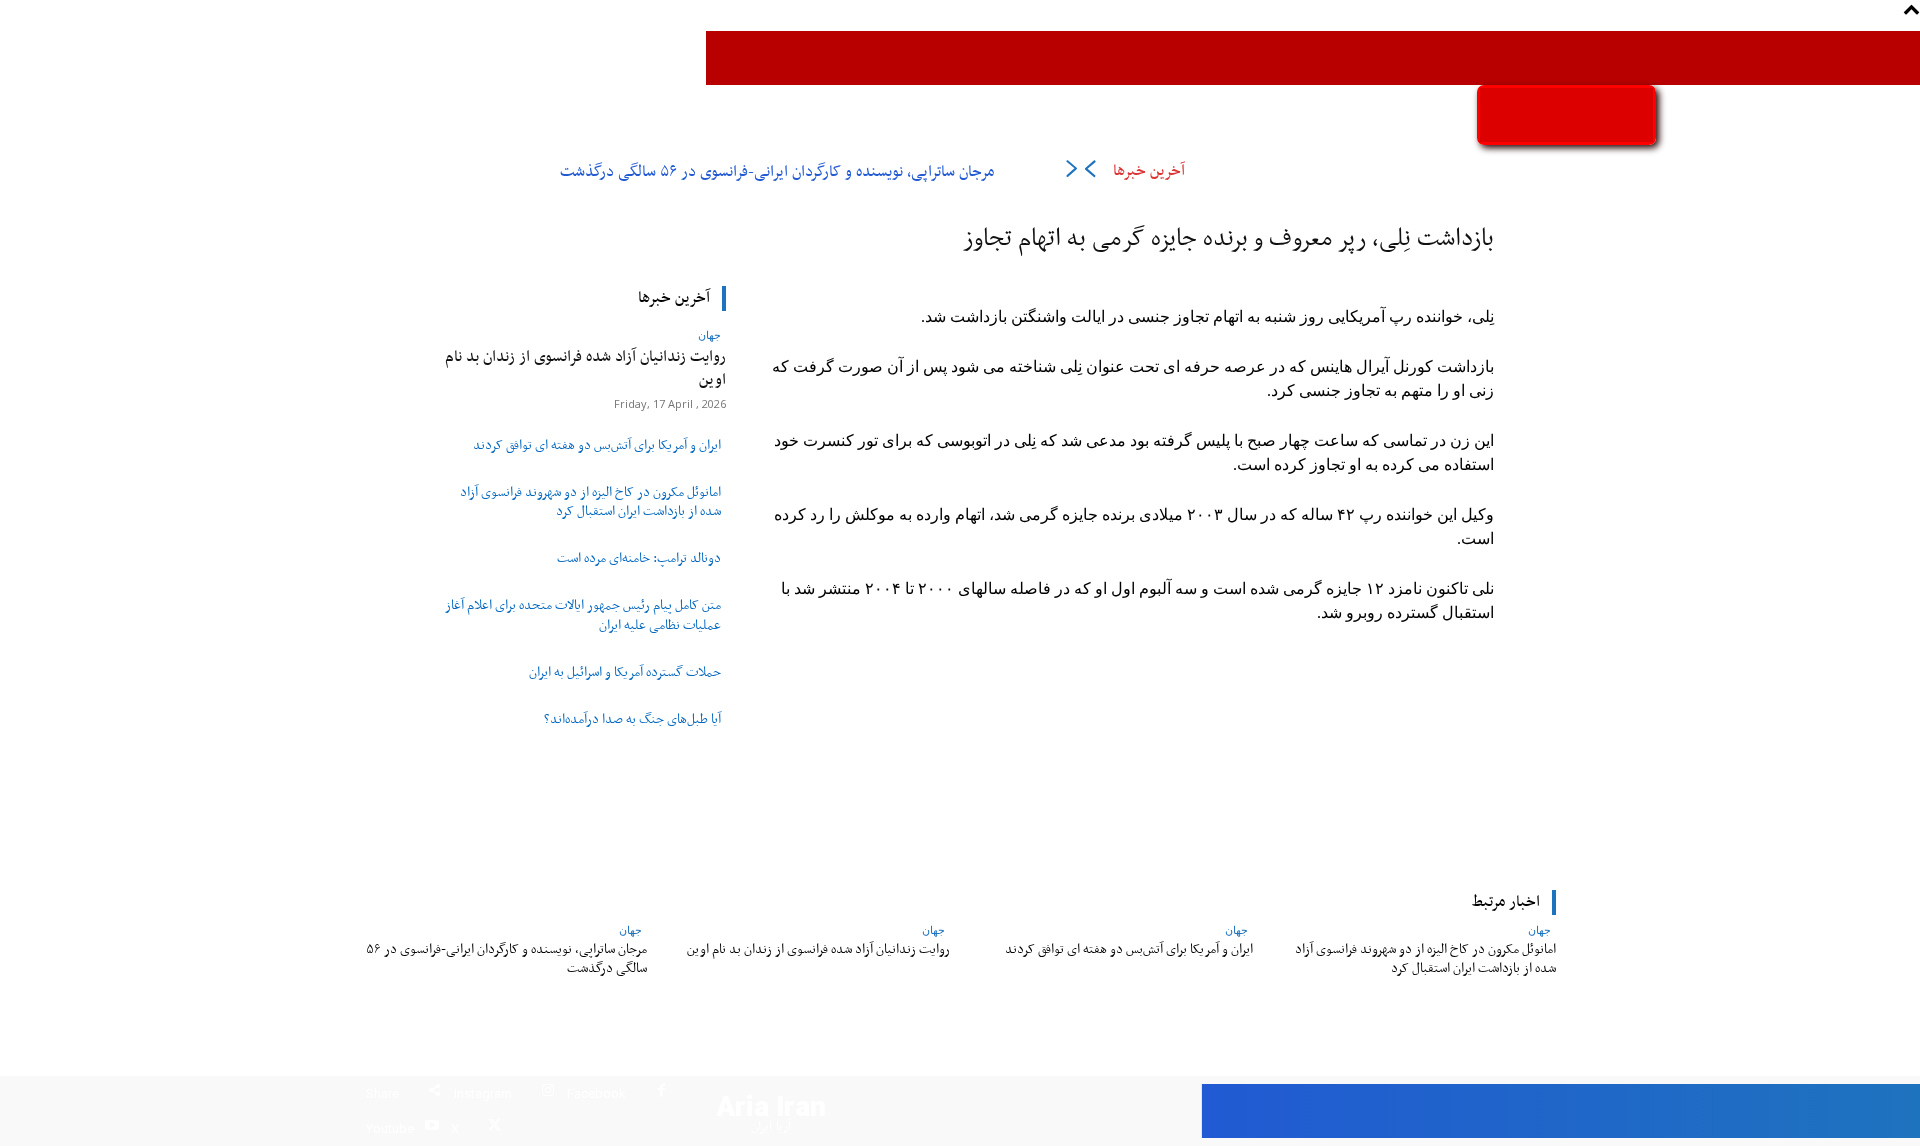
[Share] (434, 1093)
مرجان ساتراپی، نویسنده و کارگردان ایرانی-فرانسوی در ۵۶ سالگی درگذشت (777, 172)
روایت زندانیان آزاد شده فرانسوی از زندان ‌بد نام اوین (585, 368)
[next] (1071, 172)
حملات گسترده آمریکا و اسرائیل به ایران (625, 673)
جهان (709, 334)
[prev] (1089, 172)
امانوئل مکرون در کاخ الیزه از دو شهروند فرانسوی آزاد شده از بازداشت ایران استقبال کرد (590, 502)
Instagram (483, 1093)
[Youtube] (431, 1128)
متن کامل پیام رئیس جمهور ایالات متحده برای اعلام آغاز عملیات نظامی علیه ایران (583, 615)
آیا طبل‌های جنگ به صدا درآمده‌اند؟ (632, 720)
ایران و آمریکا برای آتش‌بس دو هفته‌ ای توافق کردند (597, 446)
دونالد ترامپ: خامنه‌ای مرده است (639, 559)
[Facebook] (661, 1093)
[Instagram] (547, 1093)
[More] (828, 747)
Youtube (390, 1128)
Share (382, 1093)
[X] (494, 1128)
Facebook (596, 1093)
